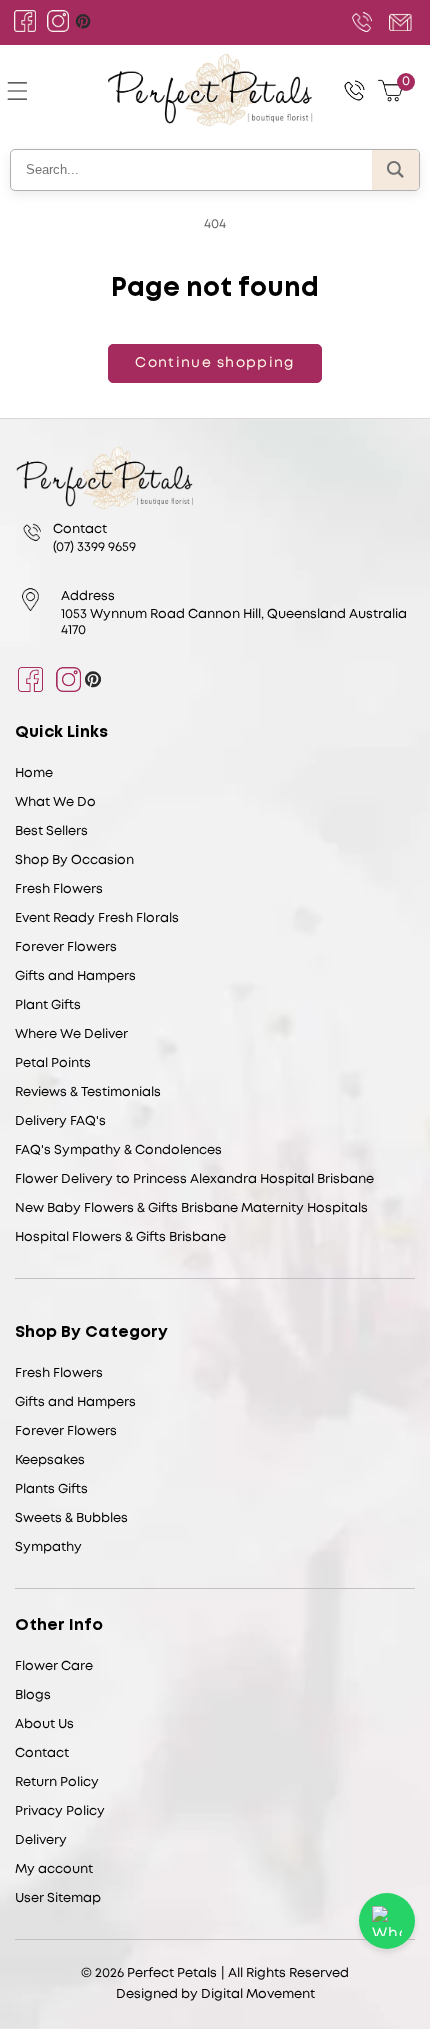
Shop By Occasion (74, 860)
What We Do (55, 802)
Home (34, 773)
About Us (44, 1724)
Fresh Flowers (59, 889)
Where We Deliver (71, 1034)
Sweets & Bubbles (71, 1518)
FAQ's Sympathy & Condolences (118, 1150)
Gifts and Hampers (75, 976)
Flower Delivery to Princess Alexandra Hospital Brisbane (194, 1179)
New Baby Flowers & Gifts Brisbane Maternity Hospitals (191, 1208)
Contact (42, 1753)
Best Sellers (51, 831)
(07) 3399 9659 (362, 21)
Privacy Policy (60, 1811)
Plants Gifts (51, 1489)
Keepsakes (50, 1460)
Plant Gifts (48, 1005)
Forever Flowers (66, 947)
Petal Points (53, 1063)
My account (54, 1869)
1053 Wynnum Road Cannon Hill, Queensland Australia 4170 (234, 622)
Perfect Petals (172, 1973)
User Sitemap (58, 1898)
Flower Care (54, 1666)
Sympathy (48, 1547)
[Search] (395, 170)
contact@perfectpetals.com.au (397, 21)
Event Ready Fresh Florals (97, 918)
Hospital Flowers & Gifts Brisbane (120, 1237)
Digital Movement (258, 1994)
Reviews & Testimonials (88, 1092)
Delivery (41, 1840)
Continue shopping (214, 363)
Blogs (33, 1695)
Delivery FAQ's (60, 1121)
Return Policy (57, 1782)
